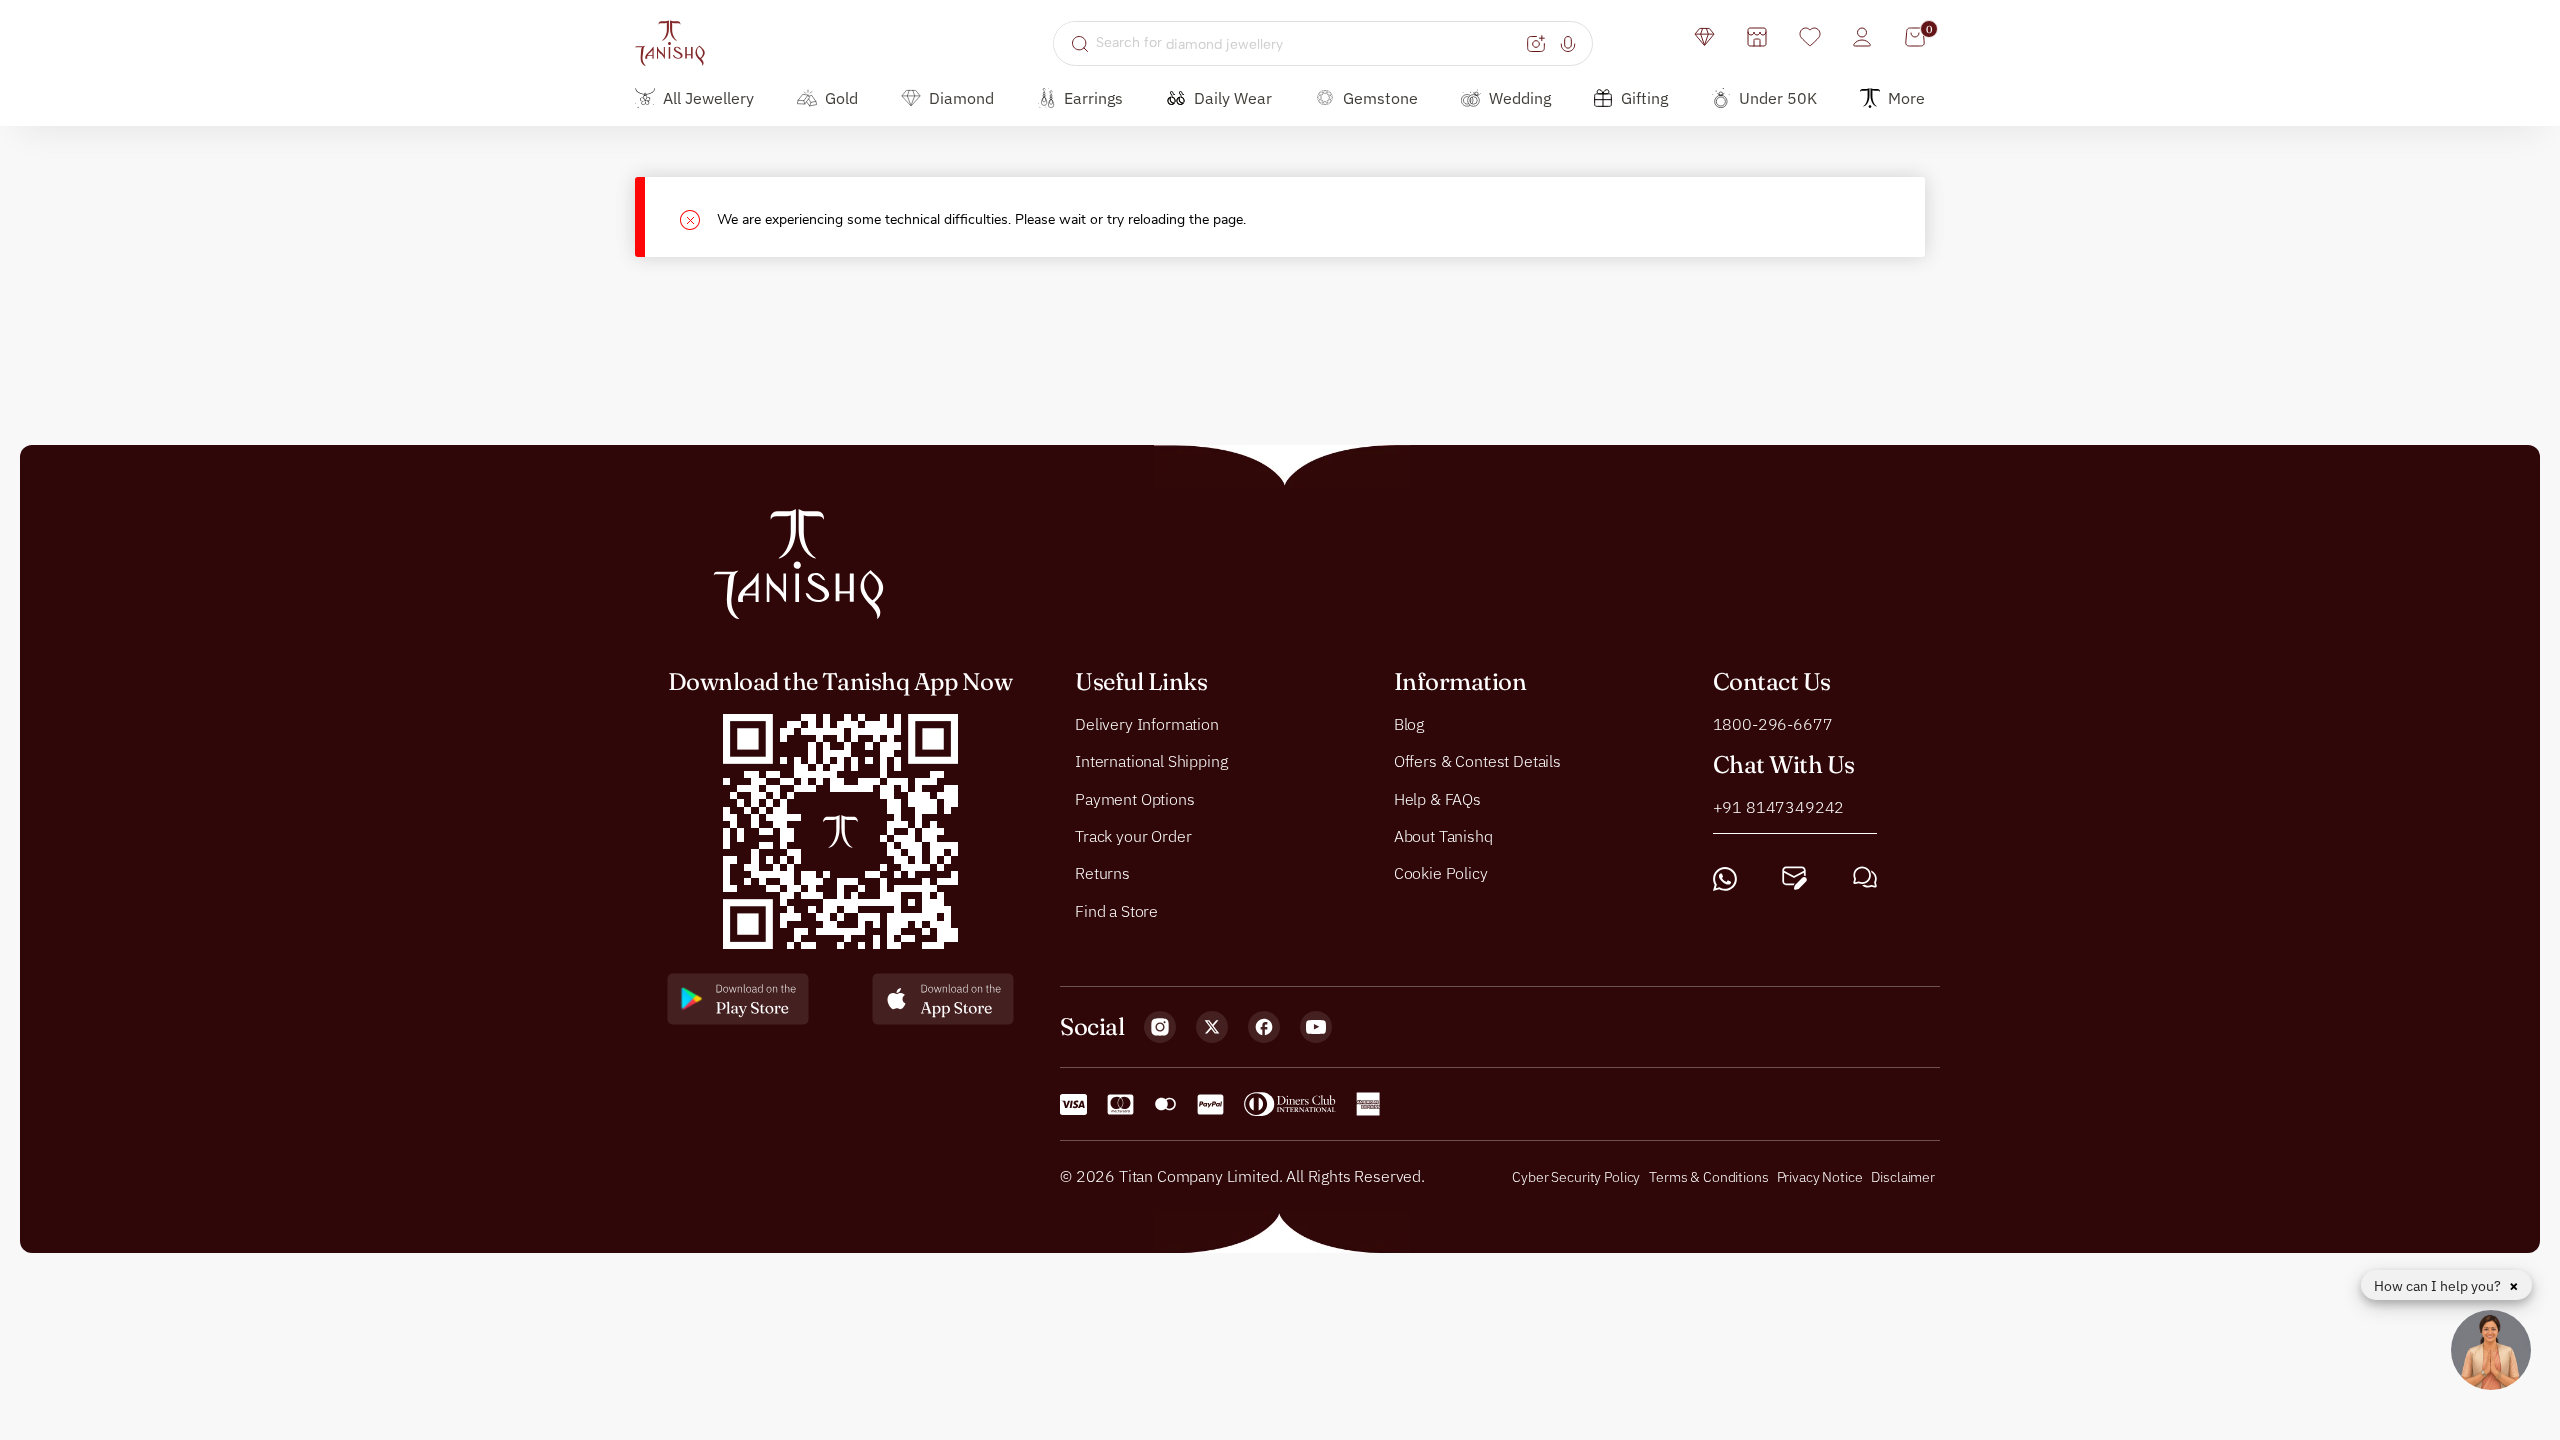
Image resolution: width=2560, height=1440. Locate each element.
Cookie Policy (1441, 874)
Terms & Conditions (1710, 1177)
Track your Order (1133, 836)
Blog (1409, 724)
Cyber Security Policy (1576, 1177)
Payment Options (1135, 799)
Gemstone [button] (1380, 98)
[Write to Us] (1794, 878)
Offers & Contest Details (1477, 761)
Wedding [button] (1520, 98)
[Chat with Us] (1865, 878)
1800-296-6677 (1773, 724)
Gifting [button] (1644, 98)
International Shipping (1151, 761)
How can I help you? (2439, 1286)
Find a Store (1116, 911)
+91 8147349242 (1779, 807)
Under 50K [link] (1778, 98)
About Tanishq (1443, 836)
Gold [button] (841, 98)
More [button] (1906, 98)
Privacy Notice (1820, 1177)
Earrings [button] (1093, 98)
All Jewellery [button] (708, 98)
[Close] (698, 217)
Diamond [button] (961, 98)
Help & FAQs (1437, 799)
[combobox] (1308, 43)
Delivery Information (1147, 724)
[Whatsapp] (1725, 878)
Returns (1102, 874)
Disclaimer (1903, 1177)
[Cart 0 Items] (1915, 37)
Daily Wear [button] (1233, 98)
